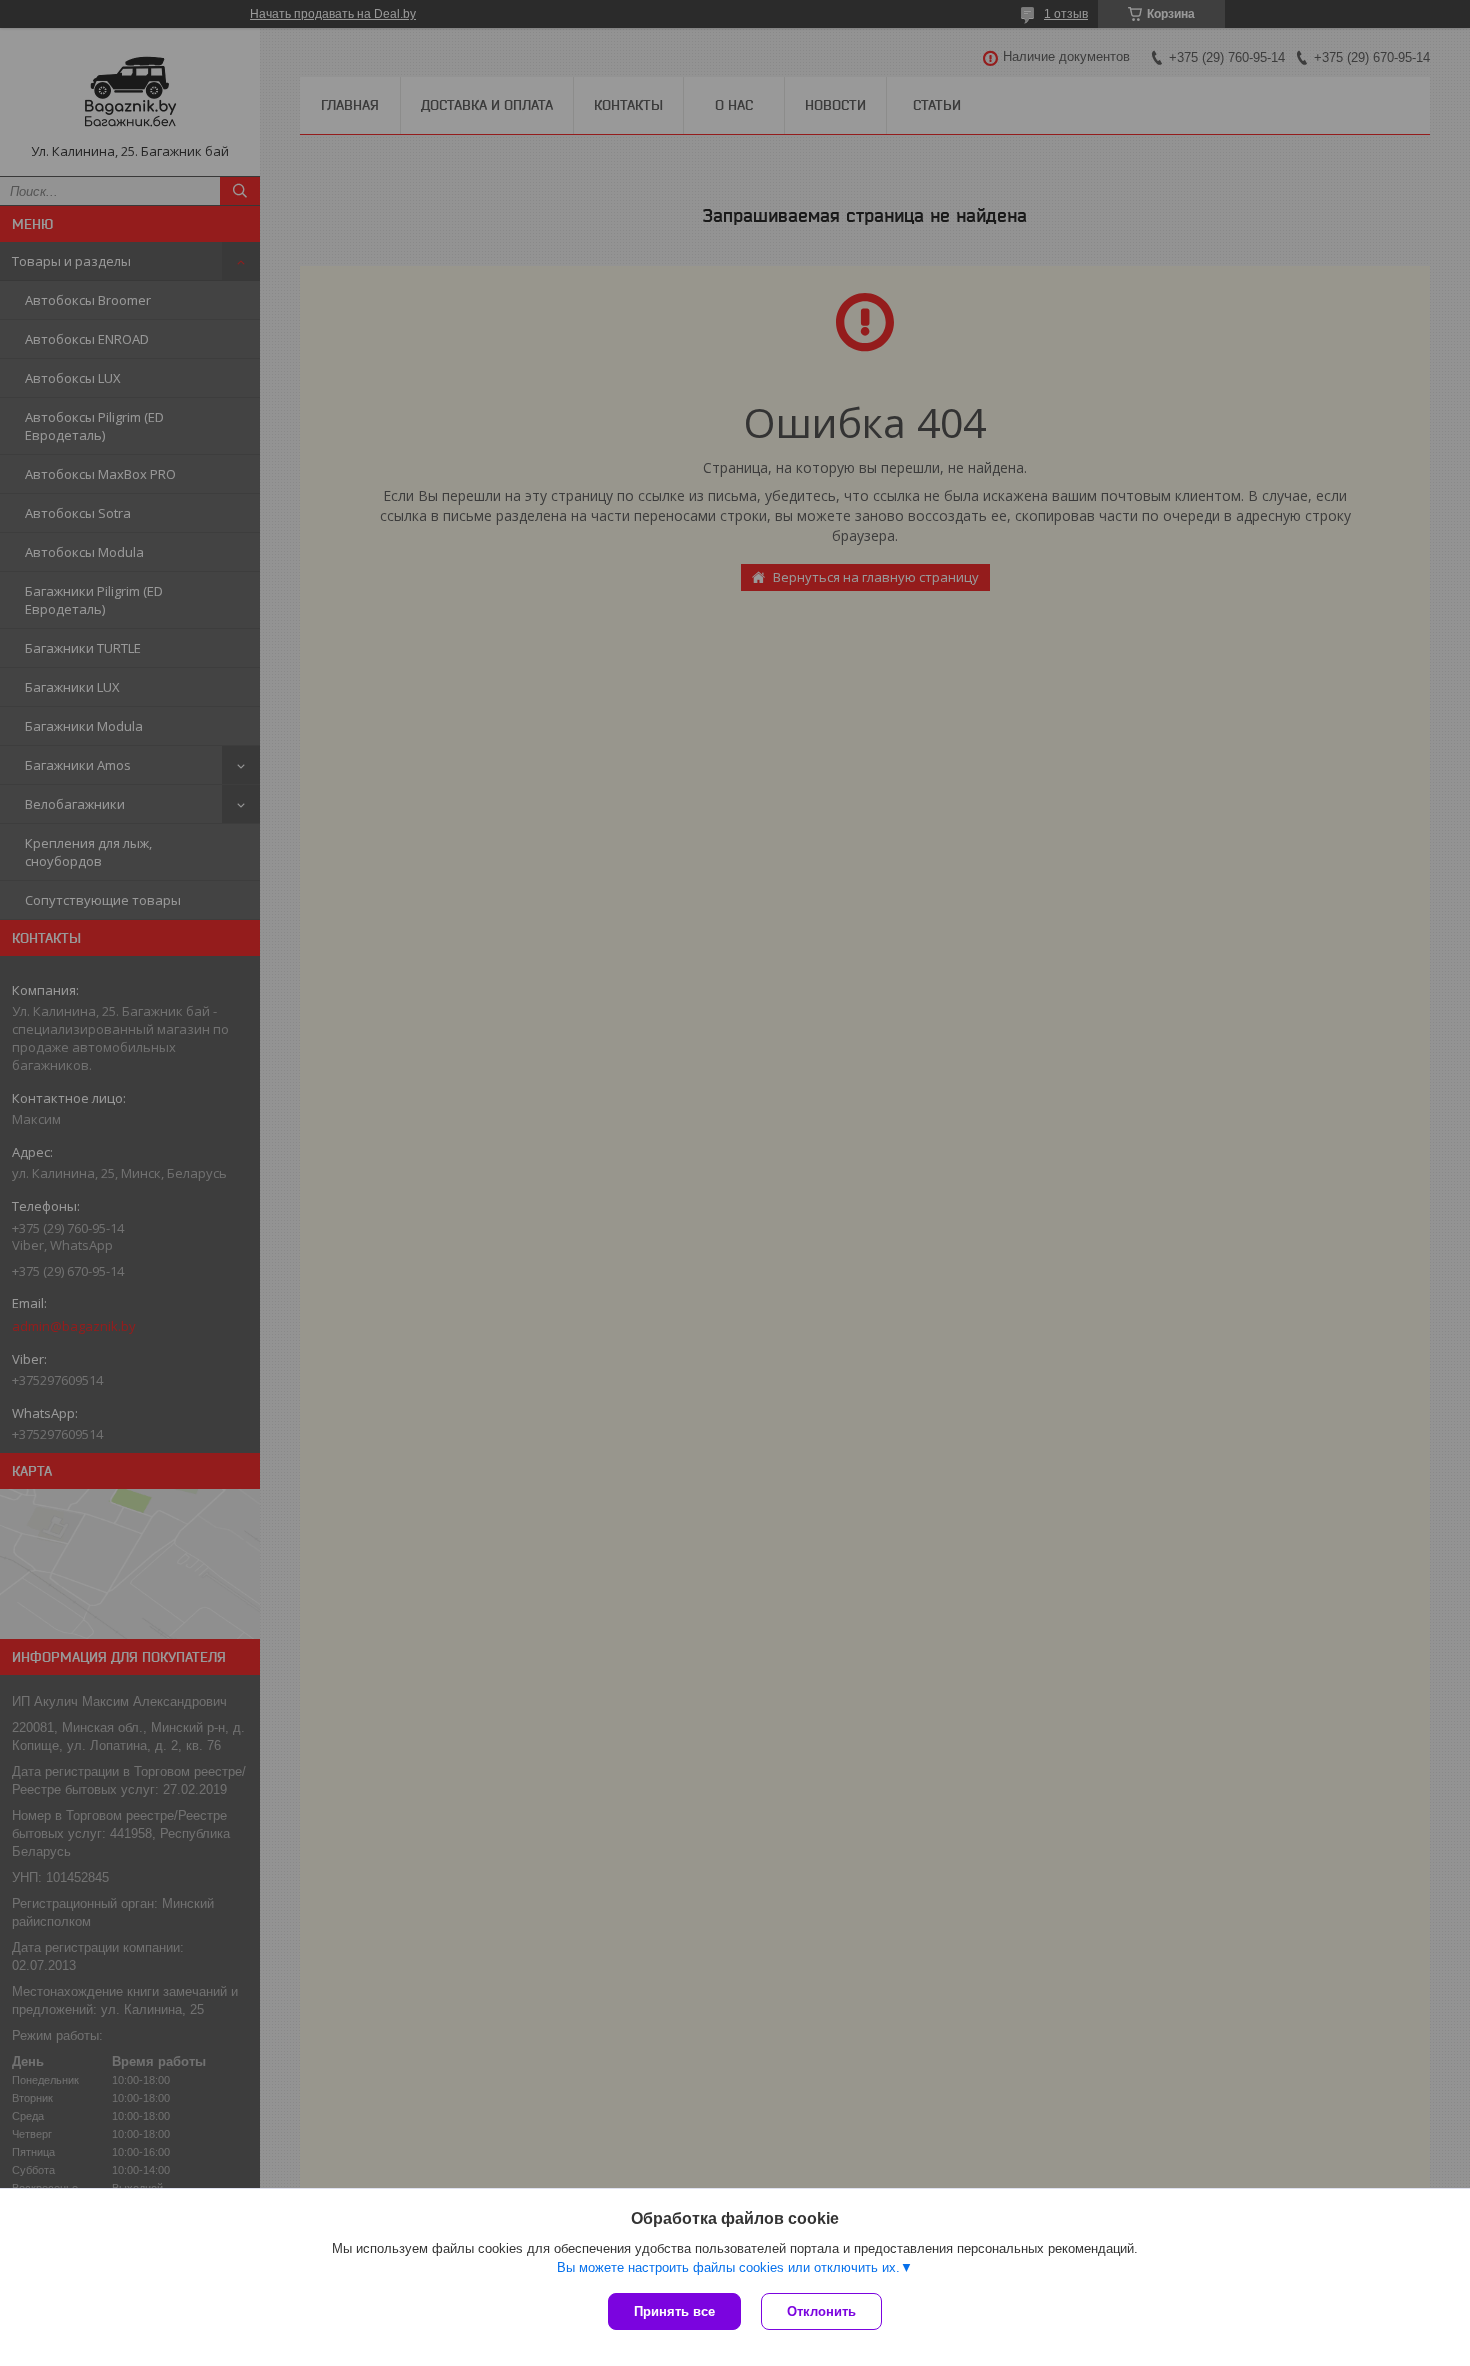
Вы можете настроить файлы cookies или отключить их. (728, 2267)
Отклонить (821, 2311)
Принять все (674, 2311)
